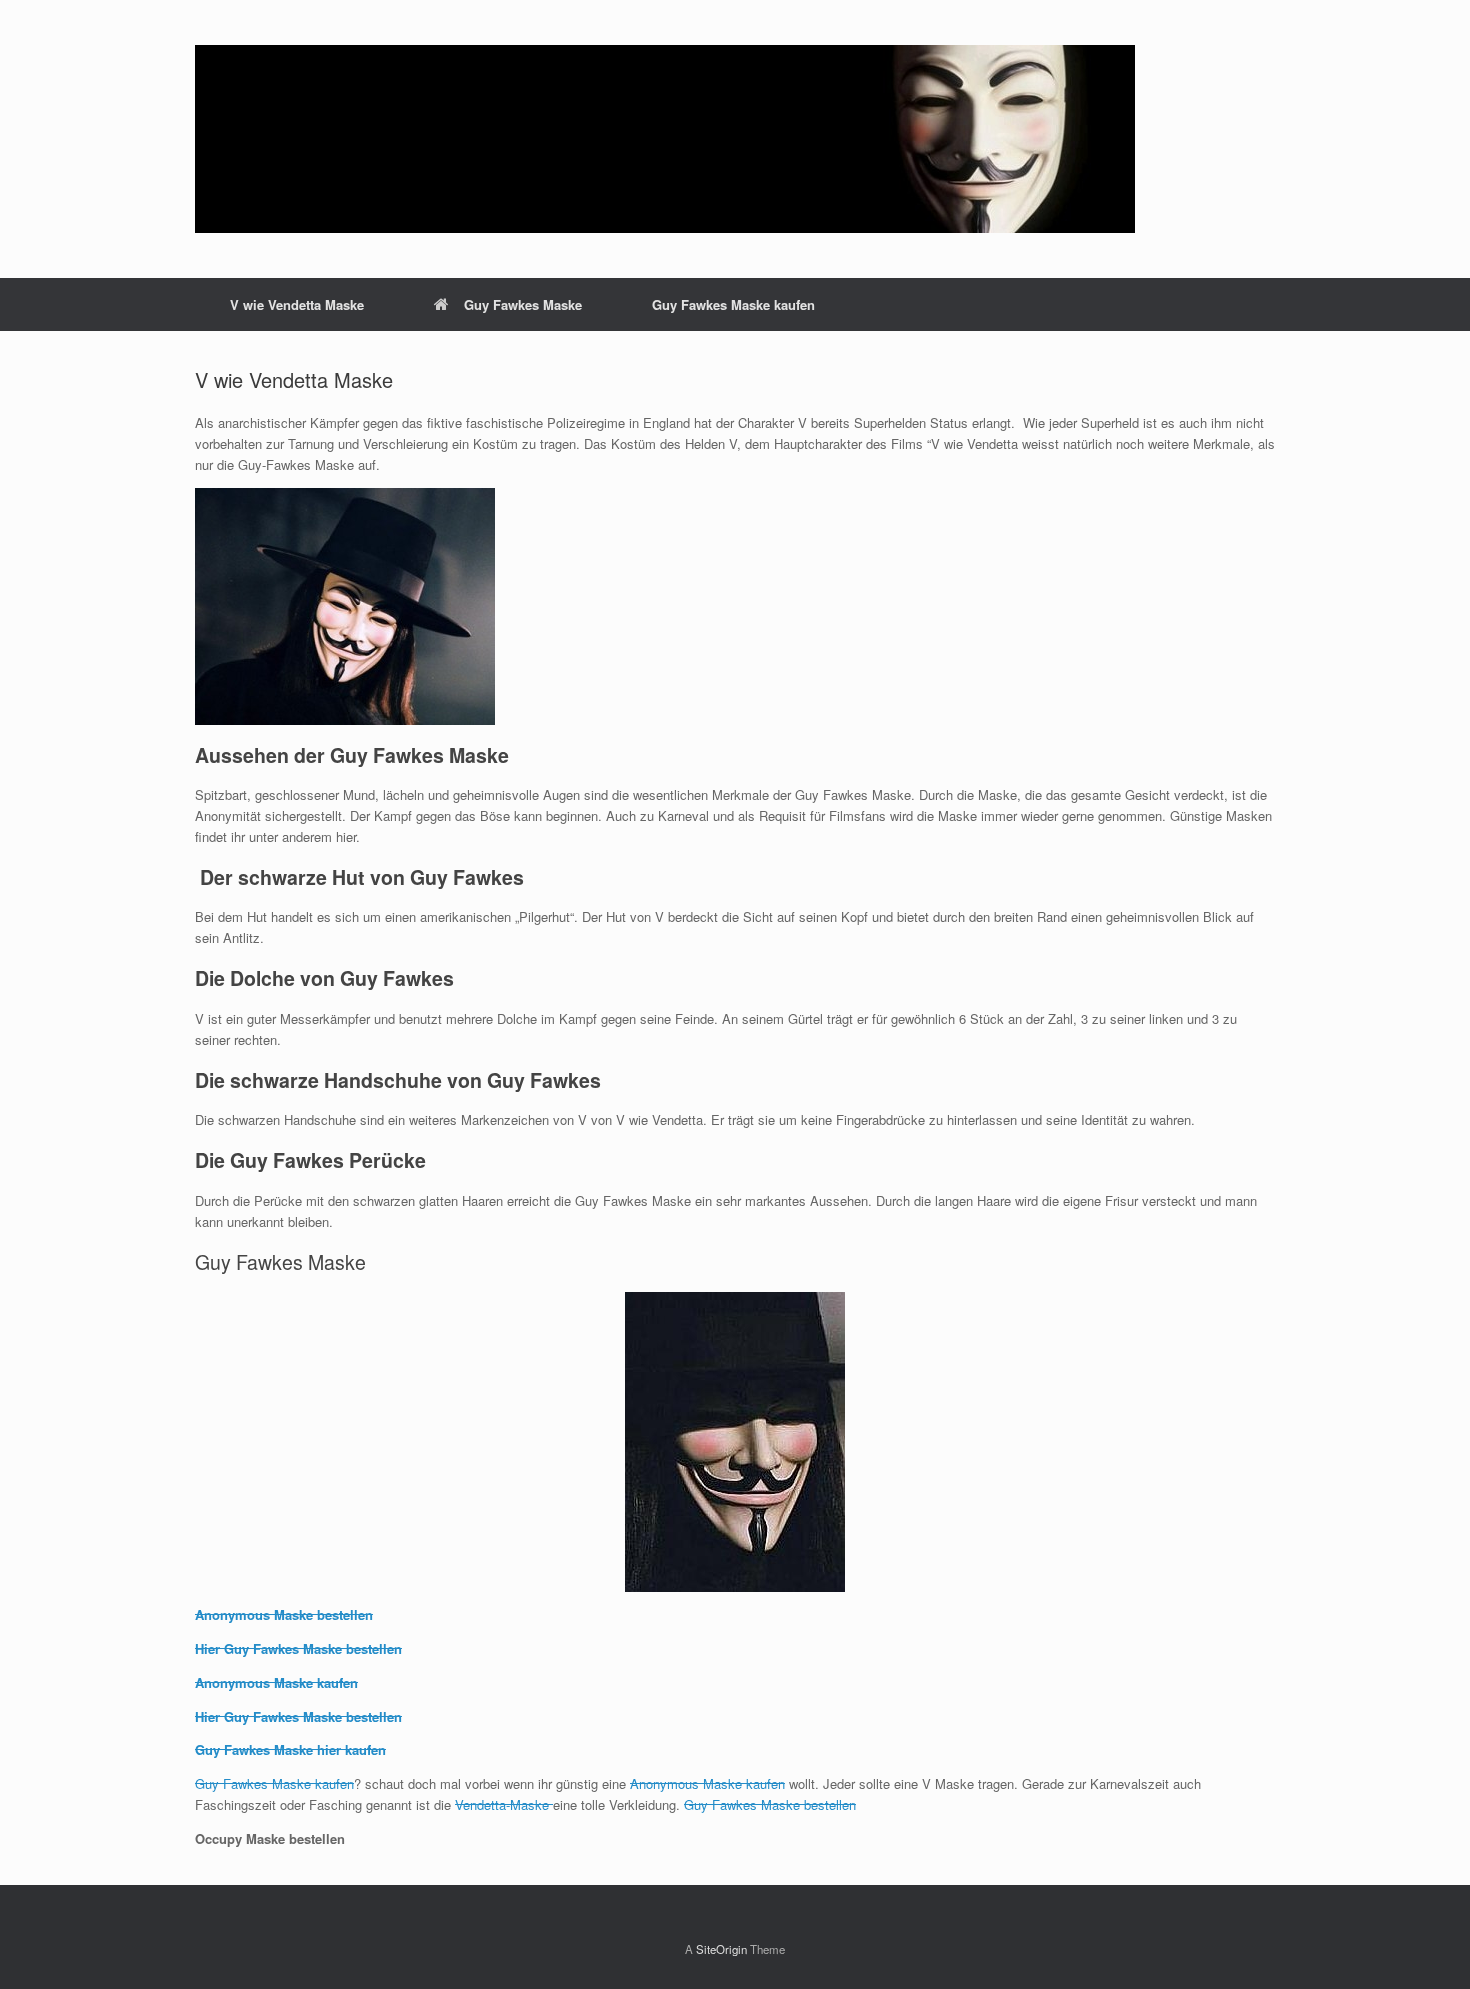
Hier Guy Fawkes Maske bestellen (298, 1648)
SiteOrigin (721, 1949)
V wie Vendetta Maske (297, 304)
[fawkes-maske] (665, 139)
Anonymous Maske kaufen (276, 1682)
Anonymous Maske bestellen (284, 1614)
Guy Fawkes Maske (523, 304)
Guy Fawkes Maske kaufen (733, 304)
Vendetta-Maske (504, 1804)
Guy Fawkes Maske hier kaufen (290, 1749)
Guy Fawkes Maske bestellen (770, 1804)
